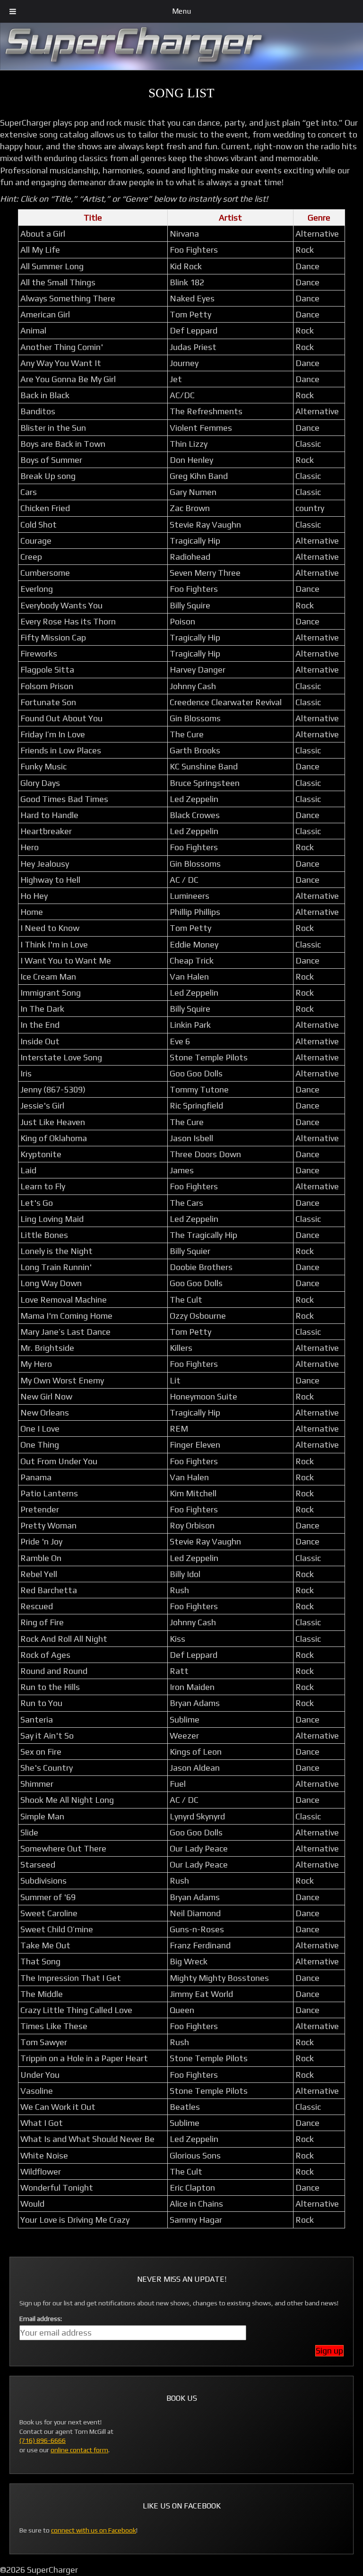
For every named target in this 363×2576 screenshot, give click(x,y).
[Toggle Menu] (13, 11)
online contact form (79, 2450)
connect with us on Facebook (94, 2530)
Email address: (41, 2319)
